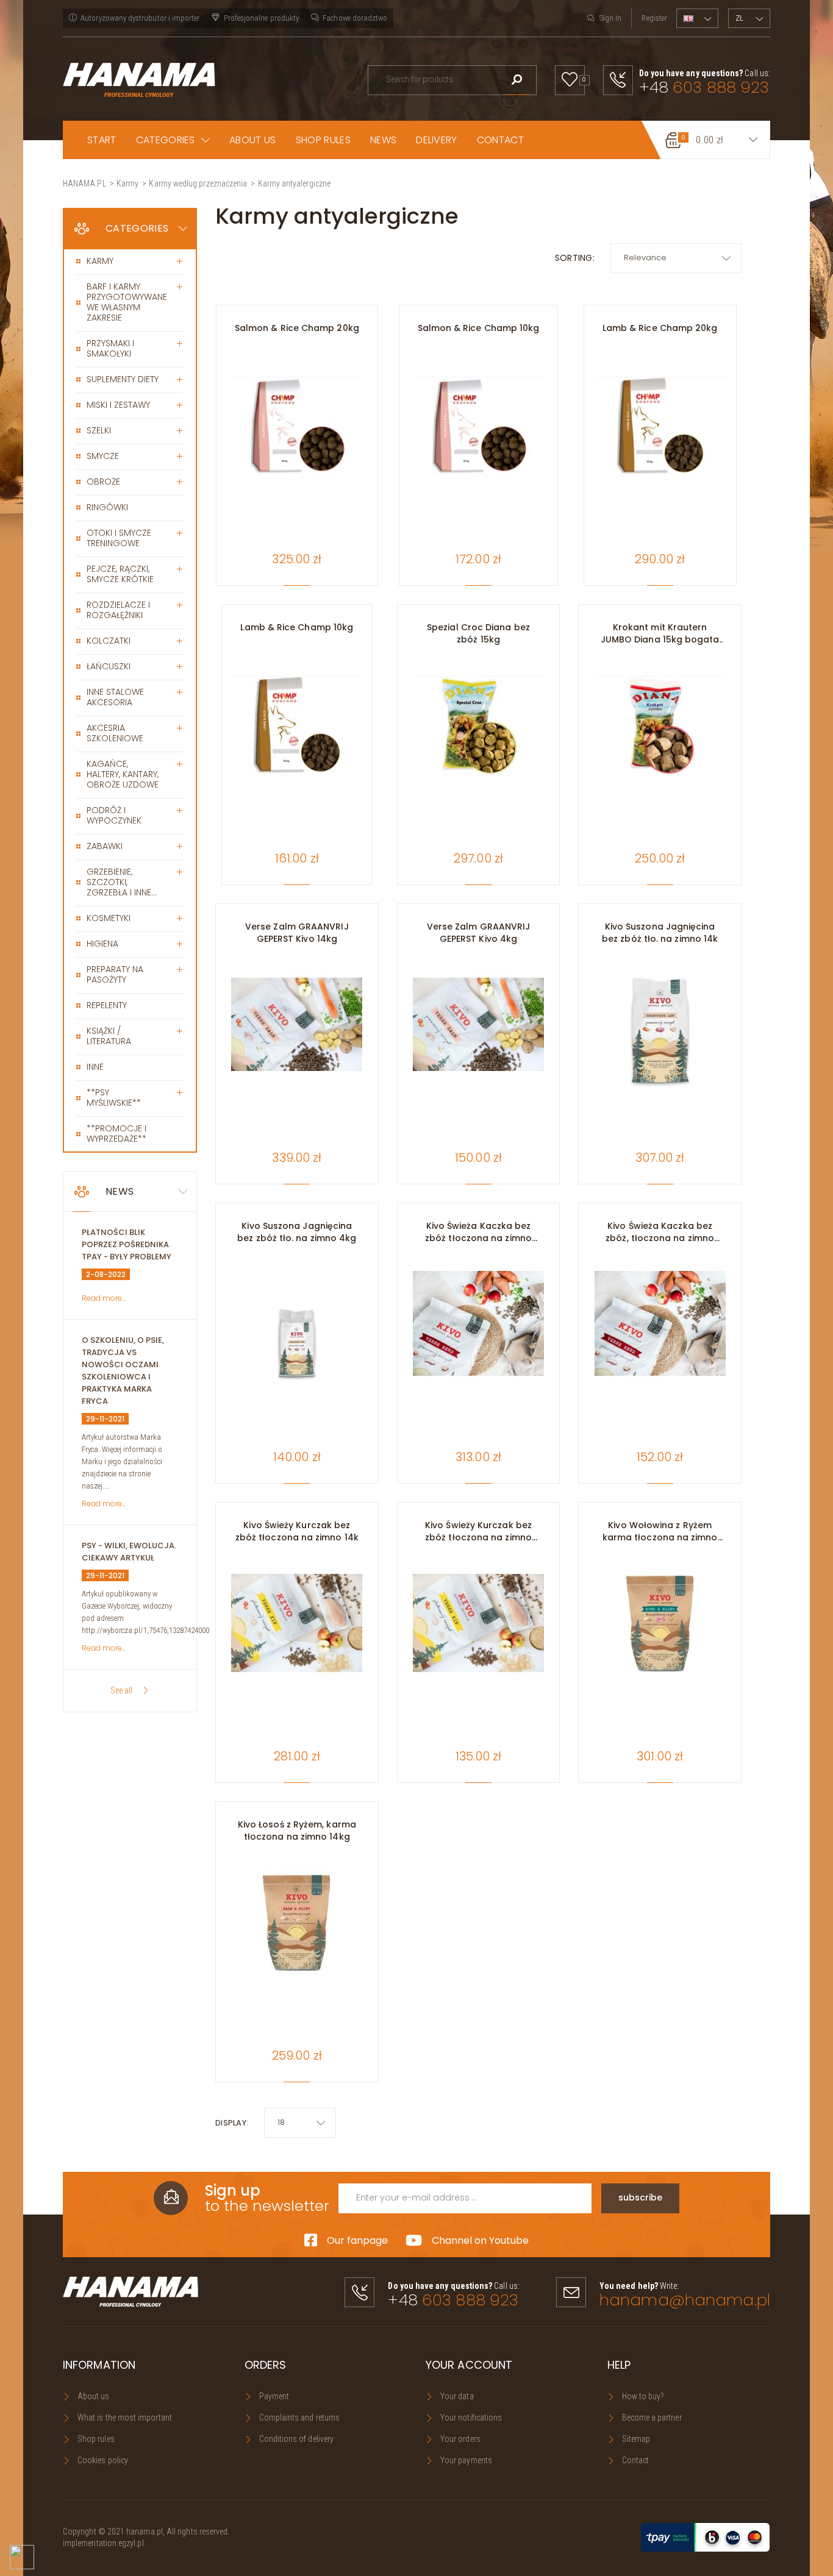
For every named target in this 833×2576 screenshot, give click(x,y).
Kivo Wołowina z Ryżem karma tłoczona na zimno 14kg (660, 1531)
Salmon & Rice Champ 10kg (479, 328)
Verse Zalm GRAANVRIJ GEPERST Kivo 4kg (479, 933)
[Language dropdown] (697, 18)
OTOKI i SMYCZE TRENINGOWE (119, 538)
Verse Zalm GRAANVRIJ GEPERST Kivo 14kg (297, 933)
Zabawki (105, 846)
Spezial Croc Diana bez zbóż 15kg (478, 633)
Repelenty (107, 1005)
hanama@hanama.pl (685, 2300)
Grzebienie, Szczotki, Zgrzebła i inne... (122, 882)
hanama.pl (145, 2532)
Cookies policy (103, 2460)
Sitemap (636, 2439)
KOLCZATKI (109, 641)
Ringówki (107, 507)
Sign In (610, 18)
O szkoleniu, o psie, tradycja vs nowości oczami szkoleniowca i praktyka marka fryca (123, 1371)
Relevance (645, 258)
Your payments (466, 2460)
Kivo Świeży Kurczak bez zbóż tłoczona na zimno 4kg (478, 1531)
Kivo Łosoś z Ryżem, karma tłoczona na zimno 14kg (297, 1831)
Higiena (102, 944)
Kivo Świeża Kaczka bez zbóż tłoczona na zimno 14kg (478, 1232)
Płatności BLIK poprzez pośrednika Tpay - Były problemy (127, 1244)
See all (121, 1690)
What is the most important (125, 2418)
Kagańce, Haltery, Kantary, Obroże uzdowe (123, 774)
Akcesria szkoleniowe (115, 733)
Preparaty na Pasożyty (115, 974)
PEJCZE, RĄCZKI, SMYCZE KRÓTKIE (120, 574)
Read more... (104, 1298)
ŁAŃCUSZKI (109, 666)
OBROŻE (103, 482)
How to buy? (643, 2396)
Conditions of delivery (297, 2439)
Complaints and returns (300, 2418)
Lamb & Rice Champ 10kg (297, 627)
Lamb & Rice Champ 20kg (660, 328)
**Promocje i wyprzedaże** (116, 1133)
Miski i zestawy (118, 405)
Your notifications (471, 2418)
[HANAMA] (139, 79)
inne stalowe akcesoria (115, 697)
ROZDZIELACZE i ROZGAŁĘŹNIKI (118, 610)
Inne (95, 1067)
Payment (274, 2396)
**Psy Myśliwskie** (114, 1098)
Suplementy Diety (123, 379)
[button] (173, 140)
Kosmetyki (109, 918)
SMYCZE (103, 456)
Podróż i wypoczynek (114, 815)
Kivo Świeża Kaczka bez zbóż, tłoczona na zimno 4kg (660, 1232)
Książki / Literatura (109, 1036)
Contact (636, 2460)
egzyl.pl (131, 2543)
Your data (457, 2396)
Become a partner (652, 2418)
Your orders (460, 2439)
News (120, 1191)
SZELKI (99, 430)
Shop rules (96, 2439)
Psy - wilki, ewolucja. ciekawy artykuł (129, 1552)
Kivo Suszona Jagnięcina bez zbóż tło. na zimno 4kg (297, 1232)
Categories (137, 228)
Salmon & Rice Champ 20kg (297, 328)
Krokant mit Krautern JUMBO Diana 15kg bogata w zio (660, 633)
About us (94, 2396)
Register (654, 18)
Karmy (100, 261)
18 (281, 2122)
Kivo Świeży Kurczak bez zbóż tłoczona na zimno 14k (297, 1531)
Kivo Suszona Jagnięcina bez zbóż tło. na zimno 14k (660, 933)
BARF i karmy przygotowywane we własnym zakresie (127, 302)
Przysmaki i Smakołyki (110, 348)
